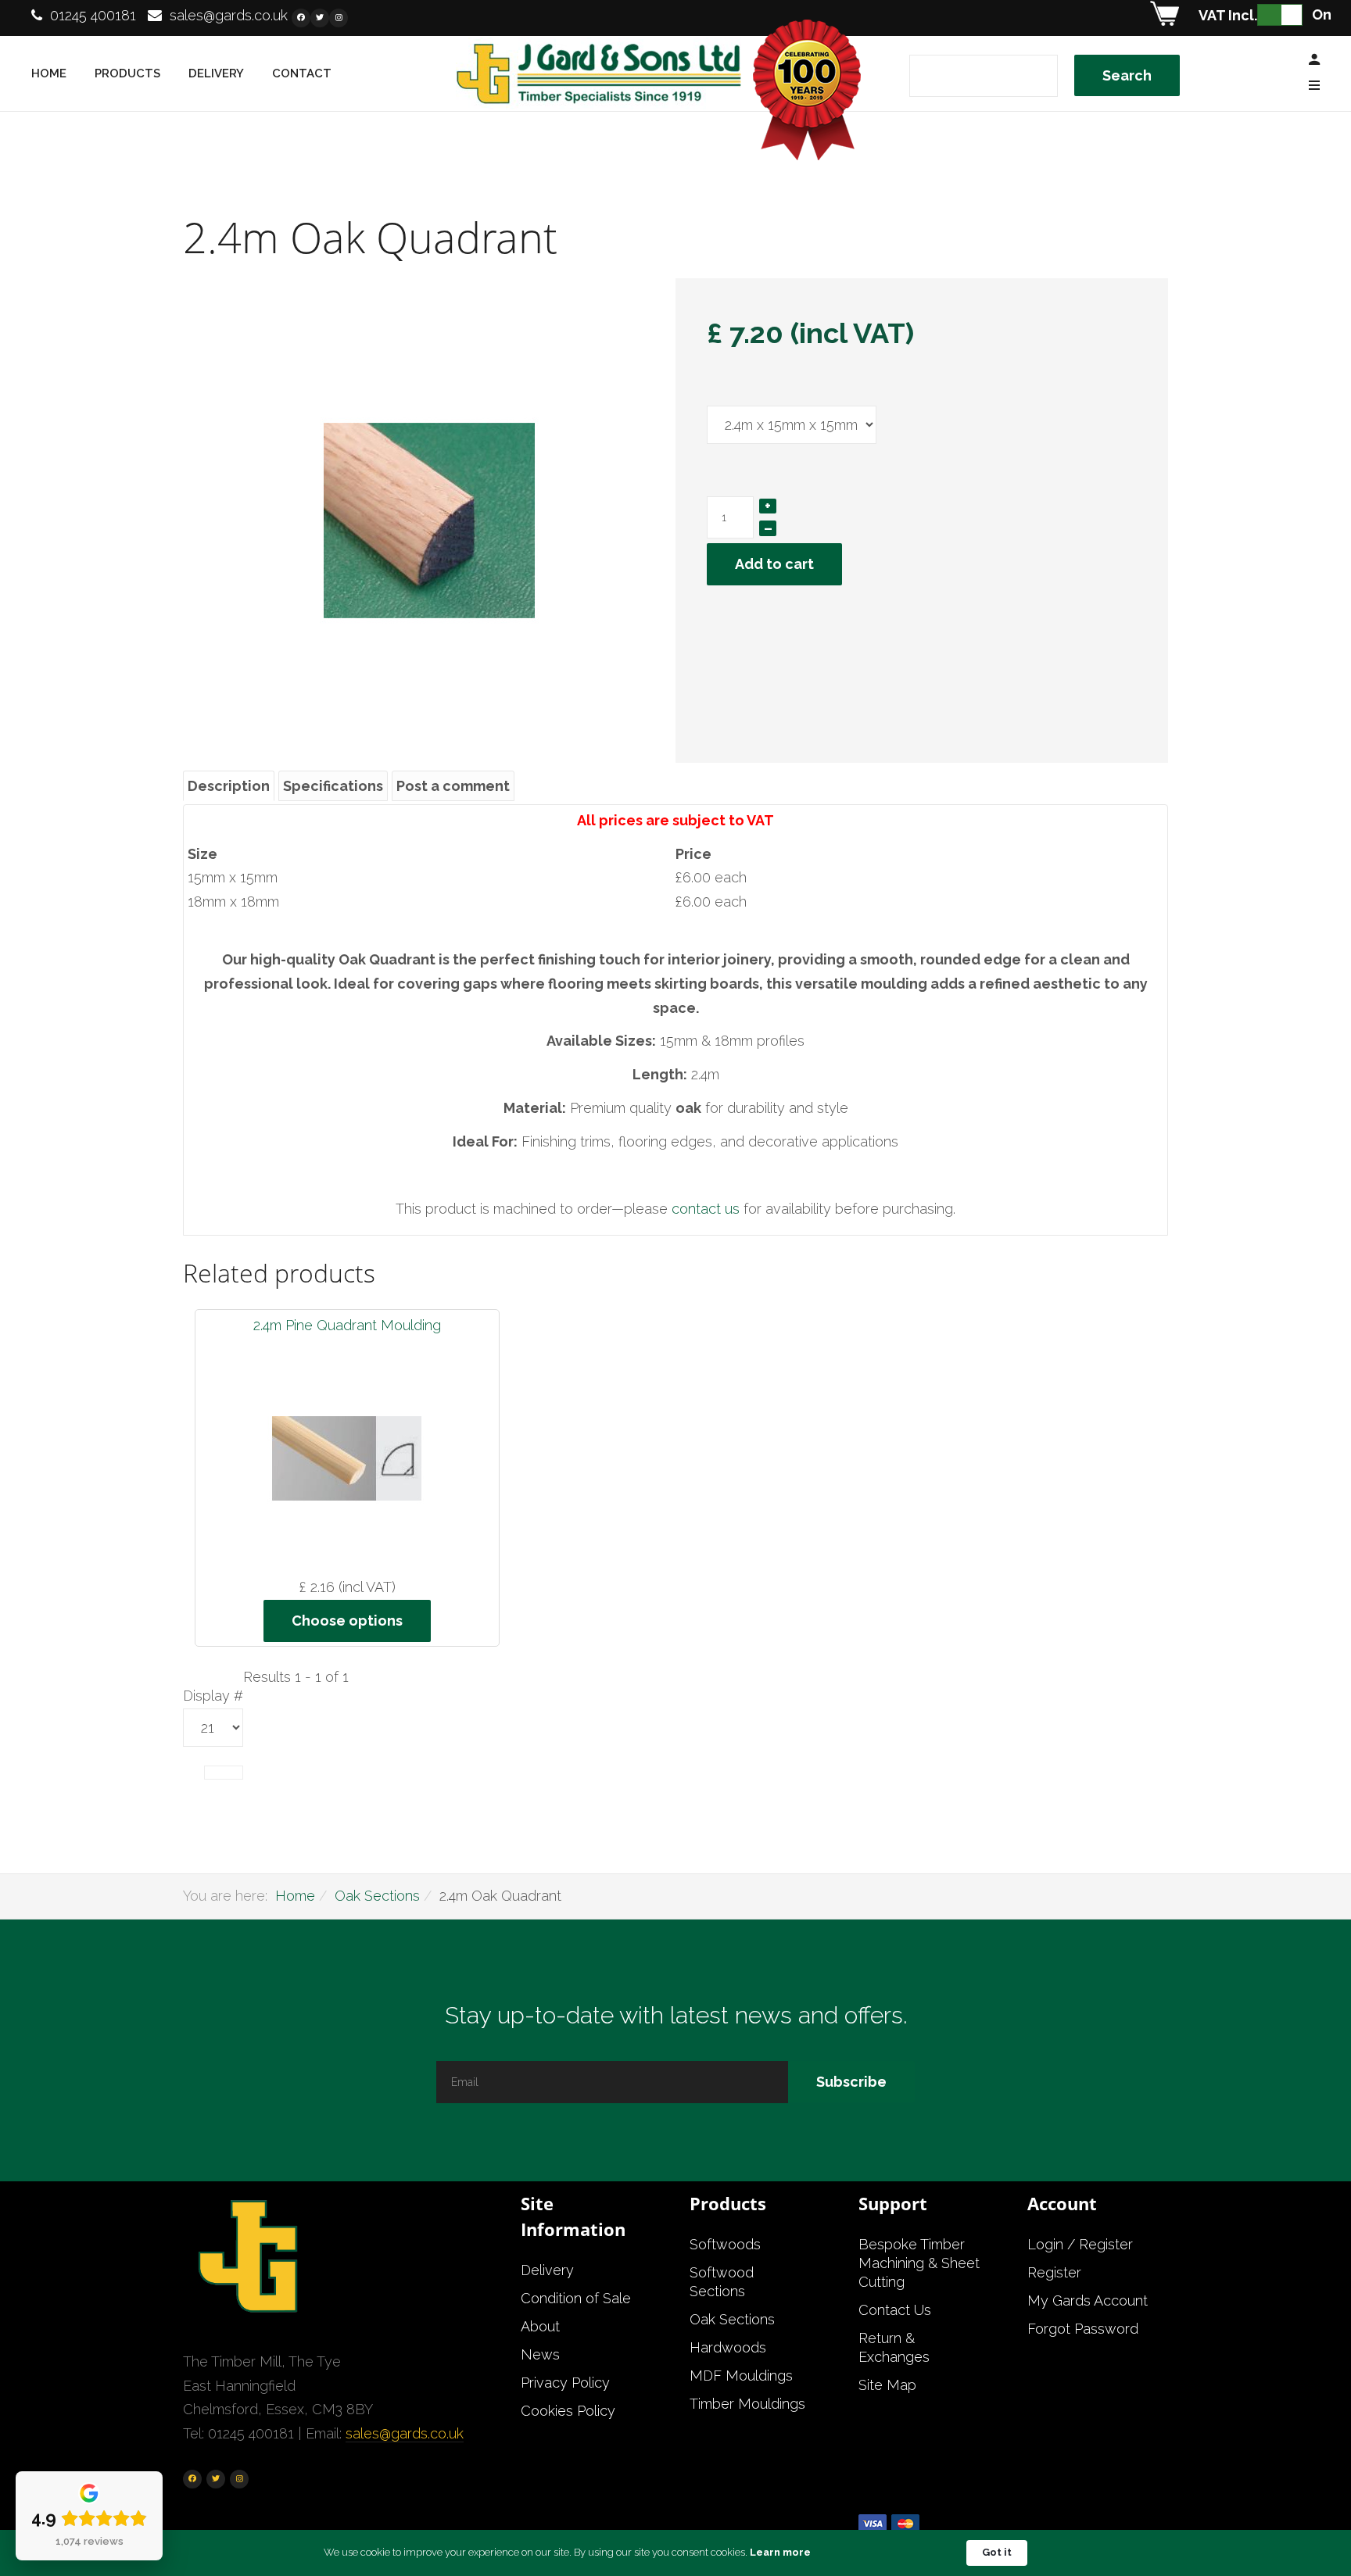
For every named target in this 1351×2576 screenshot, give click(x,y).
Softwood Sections (722, 2282)
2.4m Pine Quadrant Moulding (347, 1325)
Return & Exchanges (894, 2347)
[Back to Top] (1302, 2513)
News (540, 2354)
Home (49, 73)
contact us (708, 1209)
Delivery (216, 73)
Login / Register (1080, 2244)
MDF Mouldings (741, 2376)
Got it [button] (997, 2552)
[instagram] (339, 18)
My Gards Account (1088, 2301)
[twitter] (320, 18)
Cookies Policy (568, 2411)
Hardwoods (728, 2347)
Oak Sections (377, 1896)
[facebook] (301, 18)
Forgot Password (1083, 2329)
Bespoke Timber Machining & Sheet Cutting (919, 2263)
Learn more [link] (780, 2552)
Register (1054, 2272)
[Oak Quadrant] (429, 519)
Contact (302, 73)
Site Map (887, 2385)
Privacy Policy (565, 2383)
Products (127, 73)
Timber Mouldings (747, 2404)
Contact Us (895, 2310)
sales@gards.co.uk (229, 15)
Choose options (347, 1621)
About (540, 2326)
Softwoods (725, 2244)
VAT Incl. (1228, 15)
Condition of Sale (576, 2298)
